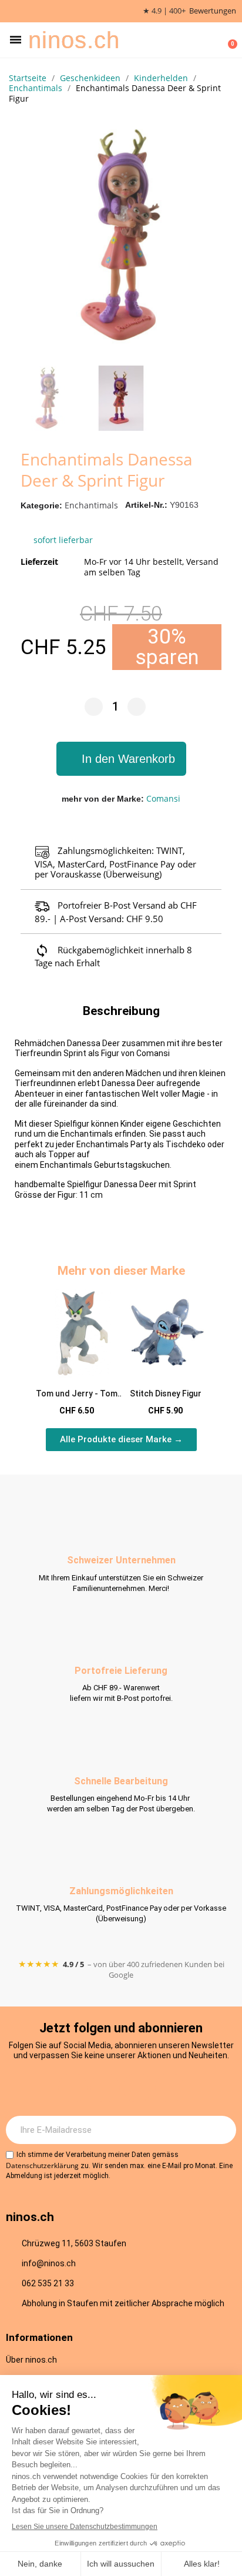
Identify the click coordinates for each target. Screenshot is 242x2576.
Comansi (163, 798)
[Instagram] (73, 2088)
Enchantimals (91, 505)
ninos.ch (74, 40)
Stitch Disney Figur (166, 1393)
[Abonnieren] (221, 2130)
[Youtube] (137, 2088)
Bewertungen (213, 11)
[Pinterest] (170, 2088)
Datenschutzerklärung (42, 2165)
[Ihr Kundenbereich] (210, 40)
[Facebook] (105, 2088)
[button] (16, 40)
